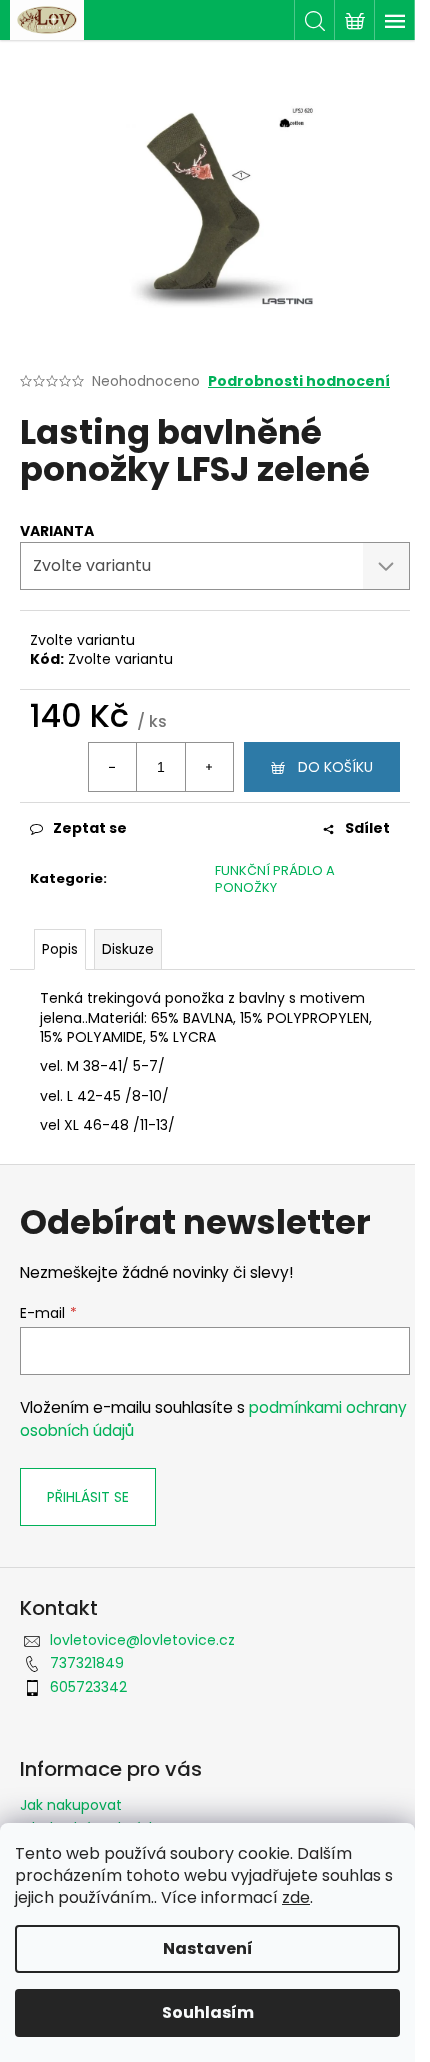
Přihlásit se (88, 1497)
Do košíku (335, 767)
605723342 (88, 1687)
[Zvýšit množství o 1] (209, 767)
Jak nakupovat (71, 1805)
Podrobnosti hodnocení (299, 381)
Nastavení (208, 1948)
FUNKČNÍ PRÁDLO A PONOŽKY (275, 879)
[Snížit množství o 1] (113, 767)
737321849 (87, 1663)
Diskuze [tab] (128, 949)
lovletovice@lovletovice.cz (142, 1640)
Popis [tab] (60, 949)
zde (296, 1897)
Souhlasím (208, 2012)
